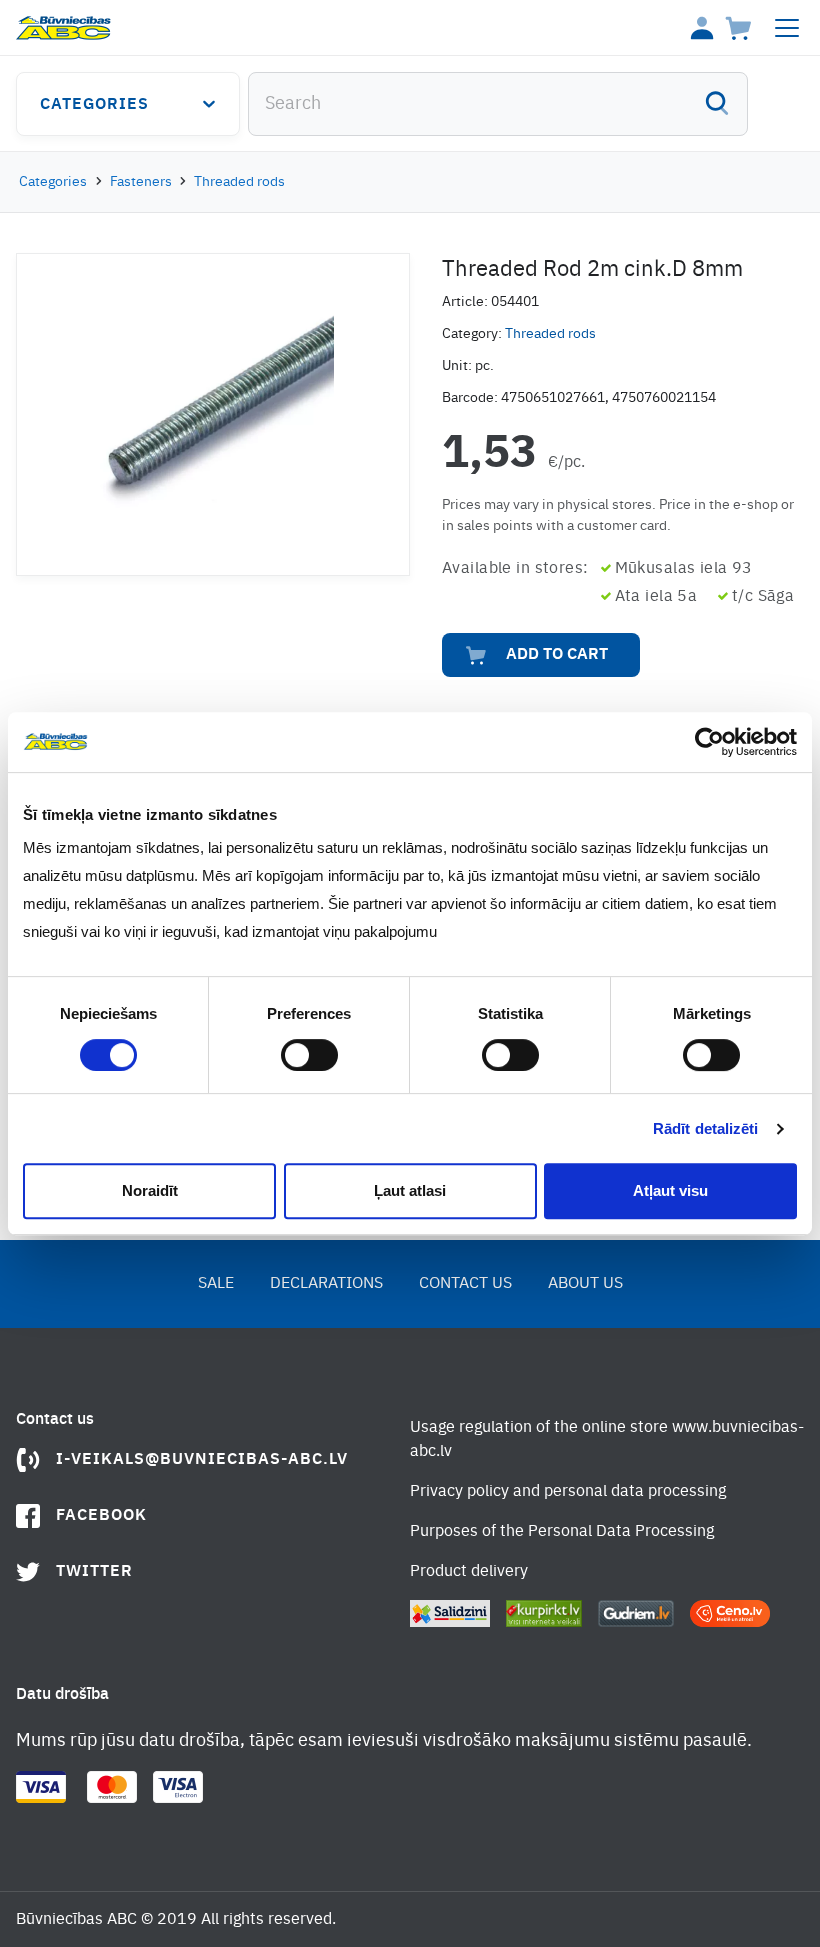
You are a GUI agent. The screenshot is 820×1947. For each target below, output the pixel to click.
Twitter (94, 1572)
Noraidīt (150, 1190)
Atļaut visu (670, 1190)
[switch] (309, 1055)
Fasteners (141, 182)
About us (585, 1284)
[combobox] (498, 104)
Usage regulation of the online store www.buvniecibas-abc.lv (607, 1440)
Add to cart (557, 655)
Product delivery (469, 1572)
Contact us (465, 1284)
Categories (94, 105)
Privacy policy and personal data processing (568, 1492)
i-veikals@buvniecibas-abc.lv (202, 1460)
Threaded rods (239, 182)
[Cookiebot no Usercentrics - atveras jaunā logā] (709, 742)
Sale (216, 1284)
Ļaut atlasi (410, 1190)
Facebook (101, 1516)
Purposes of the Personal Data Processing (562, 1532)
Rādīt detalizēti (706, 1128)
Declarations (326, 1284)
